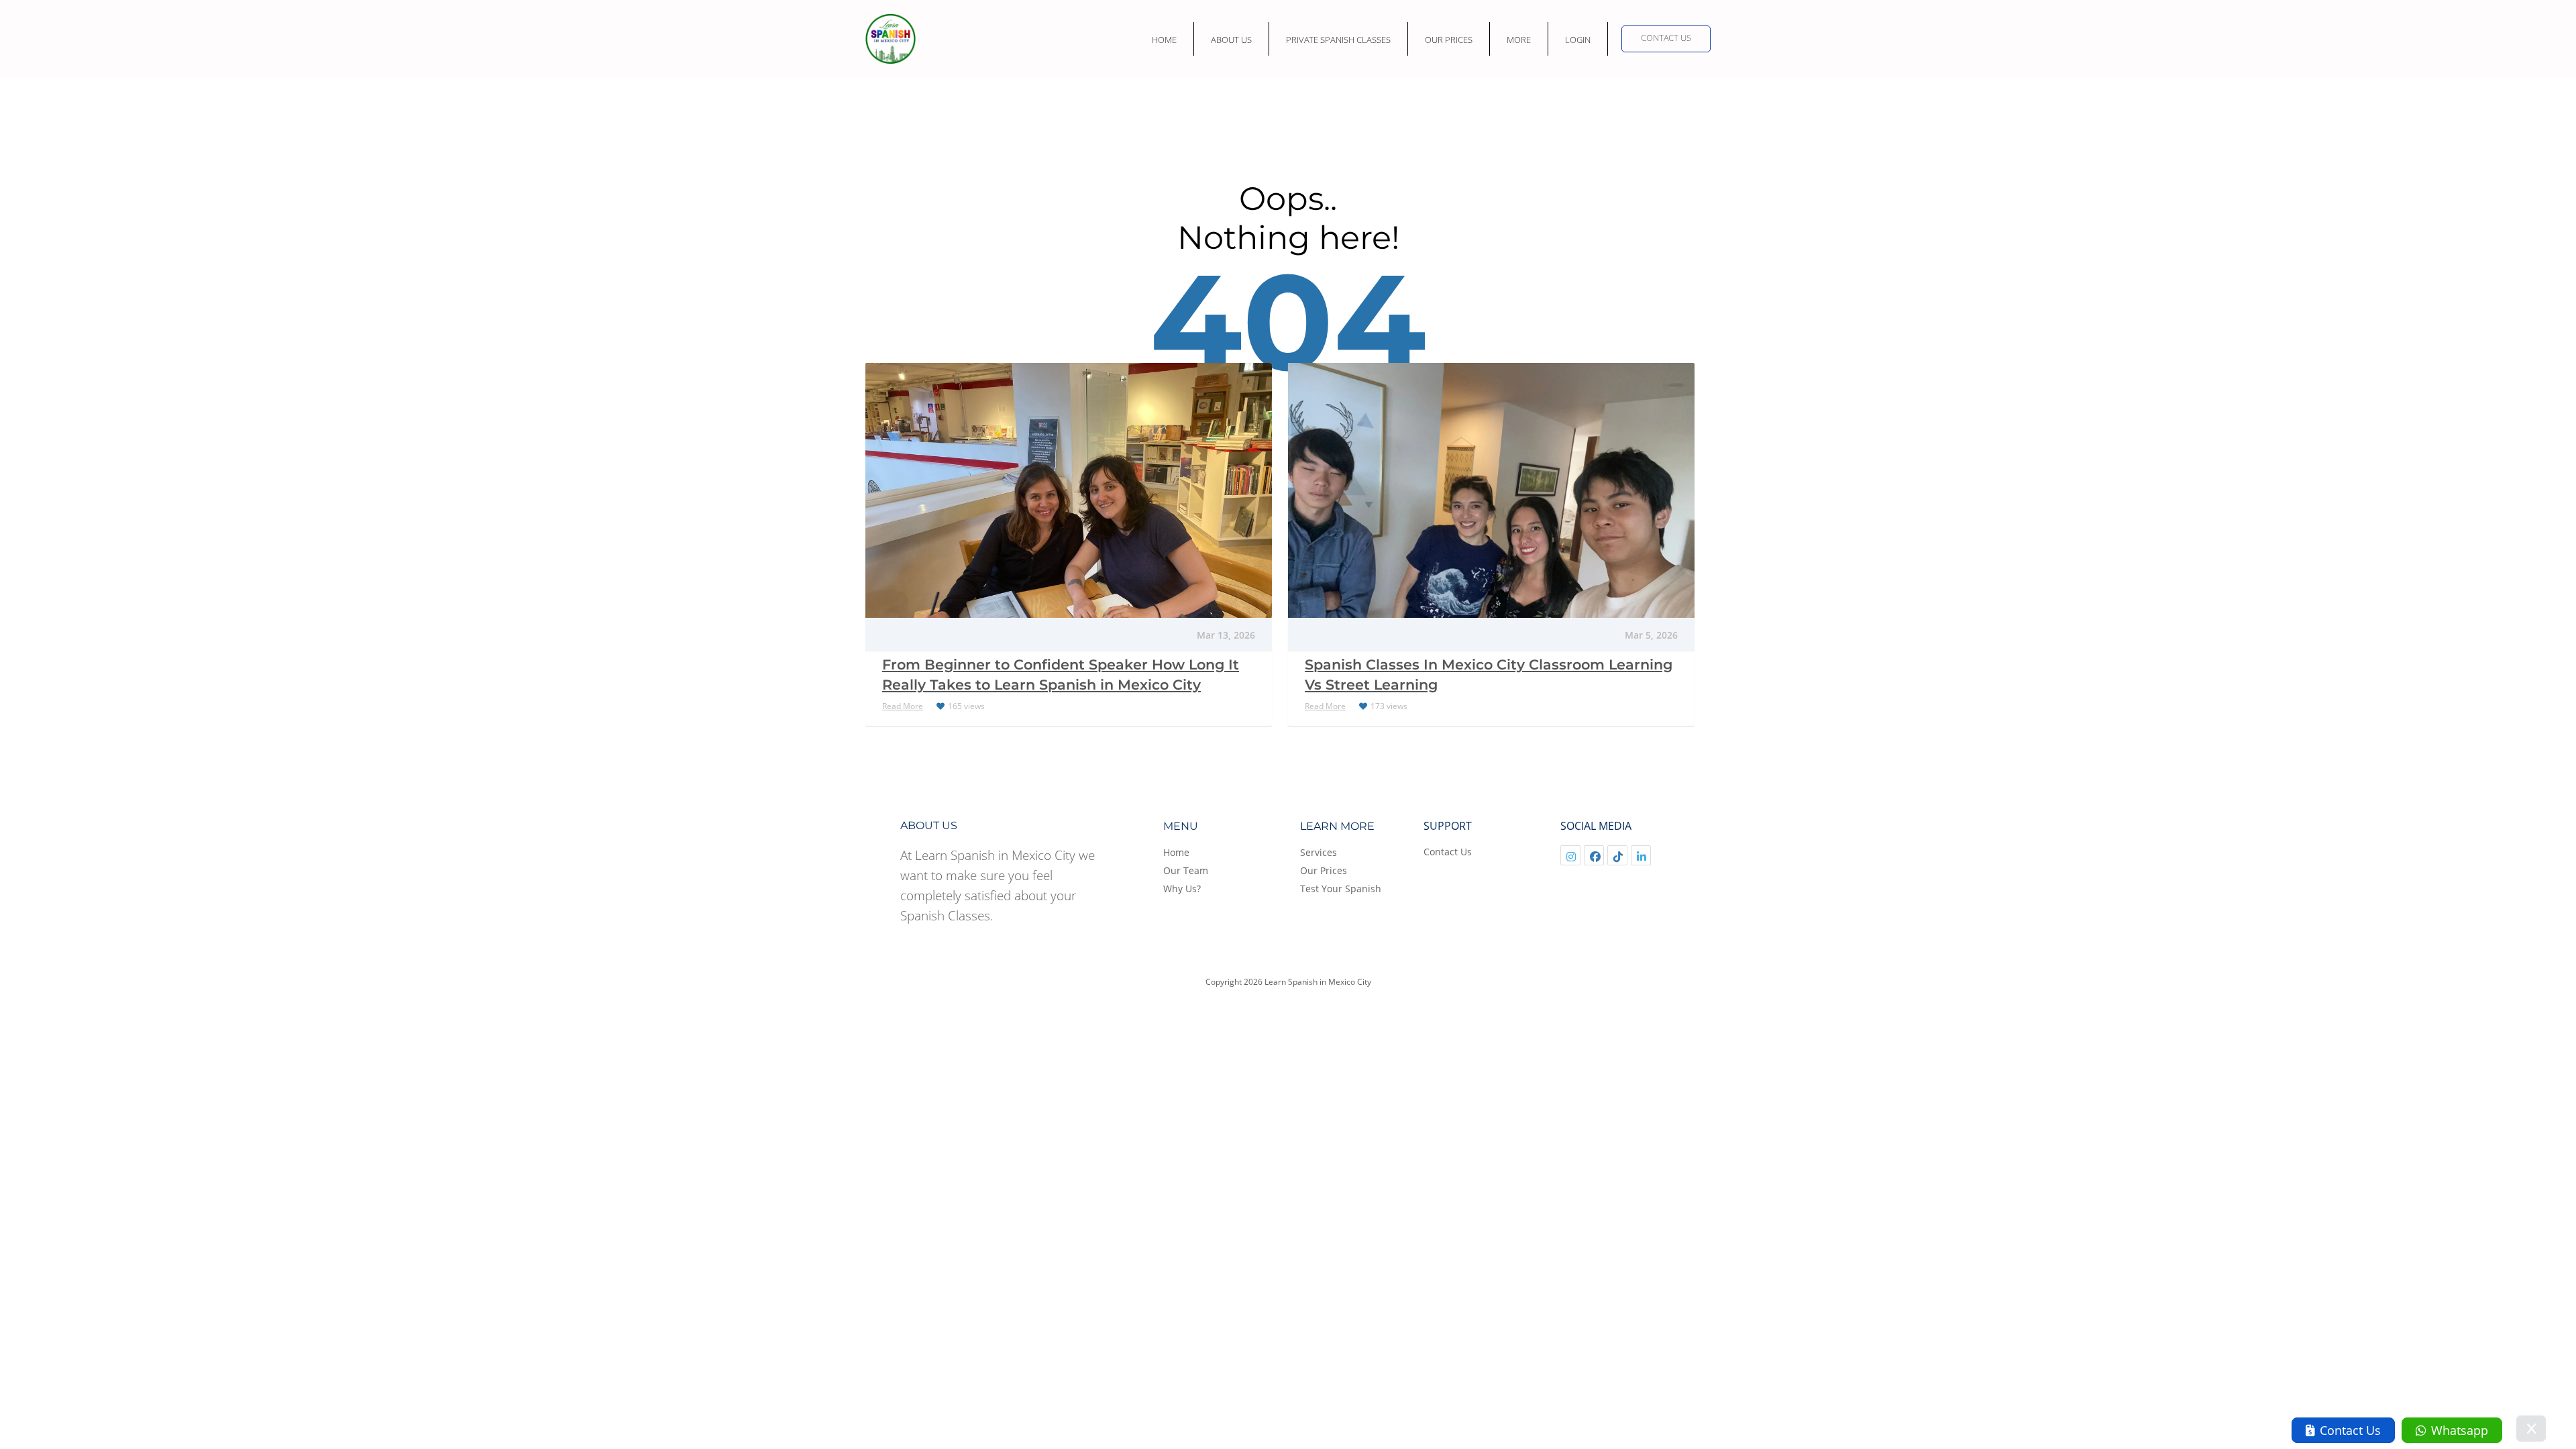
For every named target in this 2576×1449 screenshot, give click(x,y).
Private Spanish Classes (1338, 40)
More (1519, 40)
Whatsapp (2460, 1430)
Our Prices (1449, 40)
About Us (1231, 40)
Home (1164, 40)
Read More (903, 706)
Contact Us (1666, 38)
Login (1578, 40)
